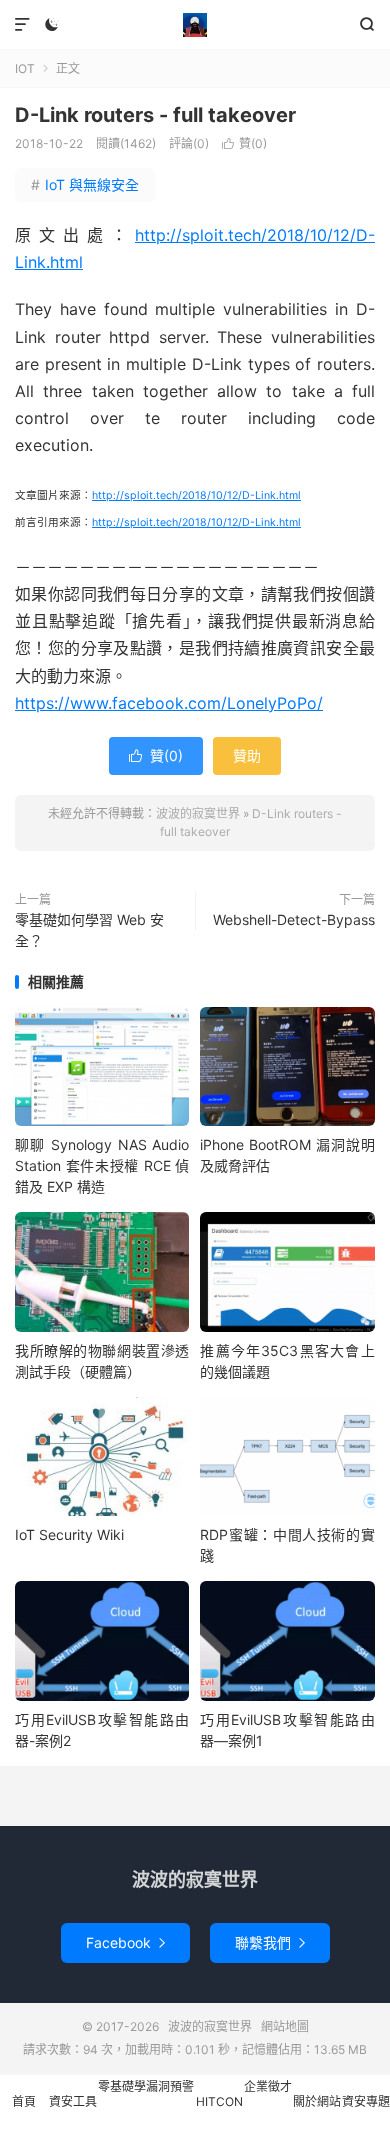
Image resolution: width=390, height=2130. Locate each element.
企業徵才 (268, 2086)
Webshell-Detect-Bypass (294, 919)
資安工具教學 (73, 2112)
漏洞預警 (170, 2086)
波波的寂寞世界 (195, 25)
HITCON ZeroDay (219, 2112)
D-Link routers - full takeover (155, 115)
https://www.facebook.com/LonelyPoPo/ (169, 703)
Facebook (125, 1942)
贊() (244, 143)
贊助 (247, 755)
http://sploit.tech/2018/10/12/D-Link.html (196, 495)
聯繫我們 (270, 1942)
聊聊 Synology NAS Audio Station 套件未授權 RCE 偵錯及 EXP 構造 (102, 1165)
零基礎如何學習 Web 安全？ (89, 930)
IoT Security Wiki (69, 1534)
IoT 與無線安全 (85, 184)
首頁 (24, 2101)
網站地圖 (285, 2026)
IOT (25, 68)
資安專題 (366, 2101)
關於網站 (317, 2101)
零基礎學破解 (122, 2104)
